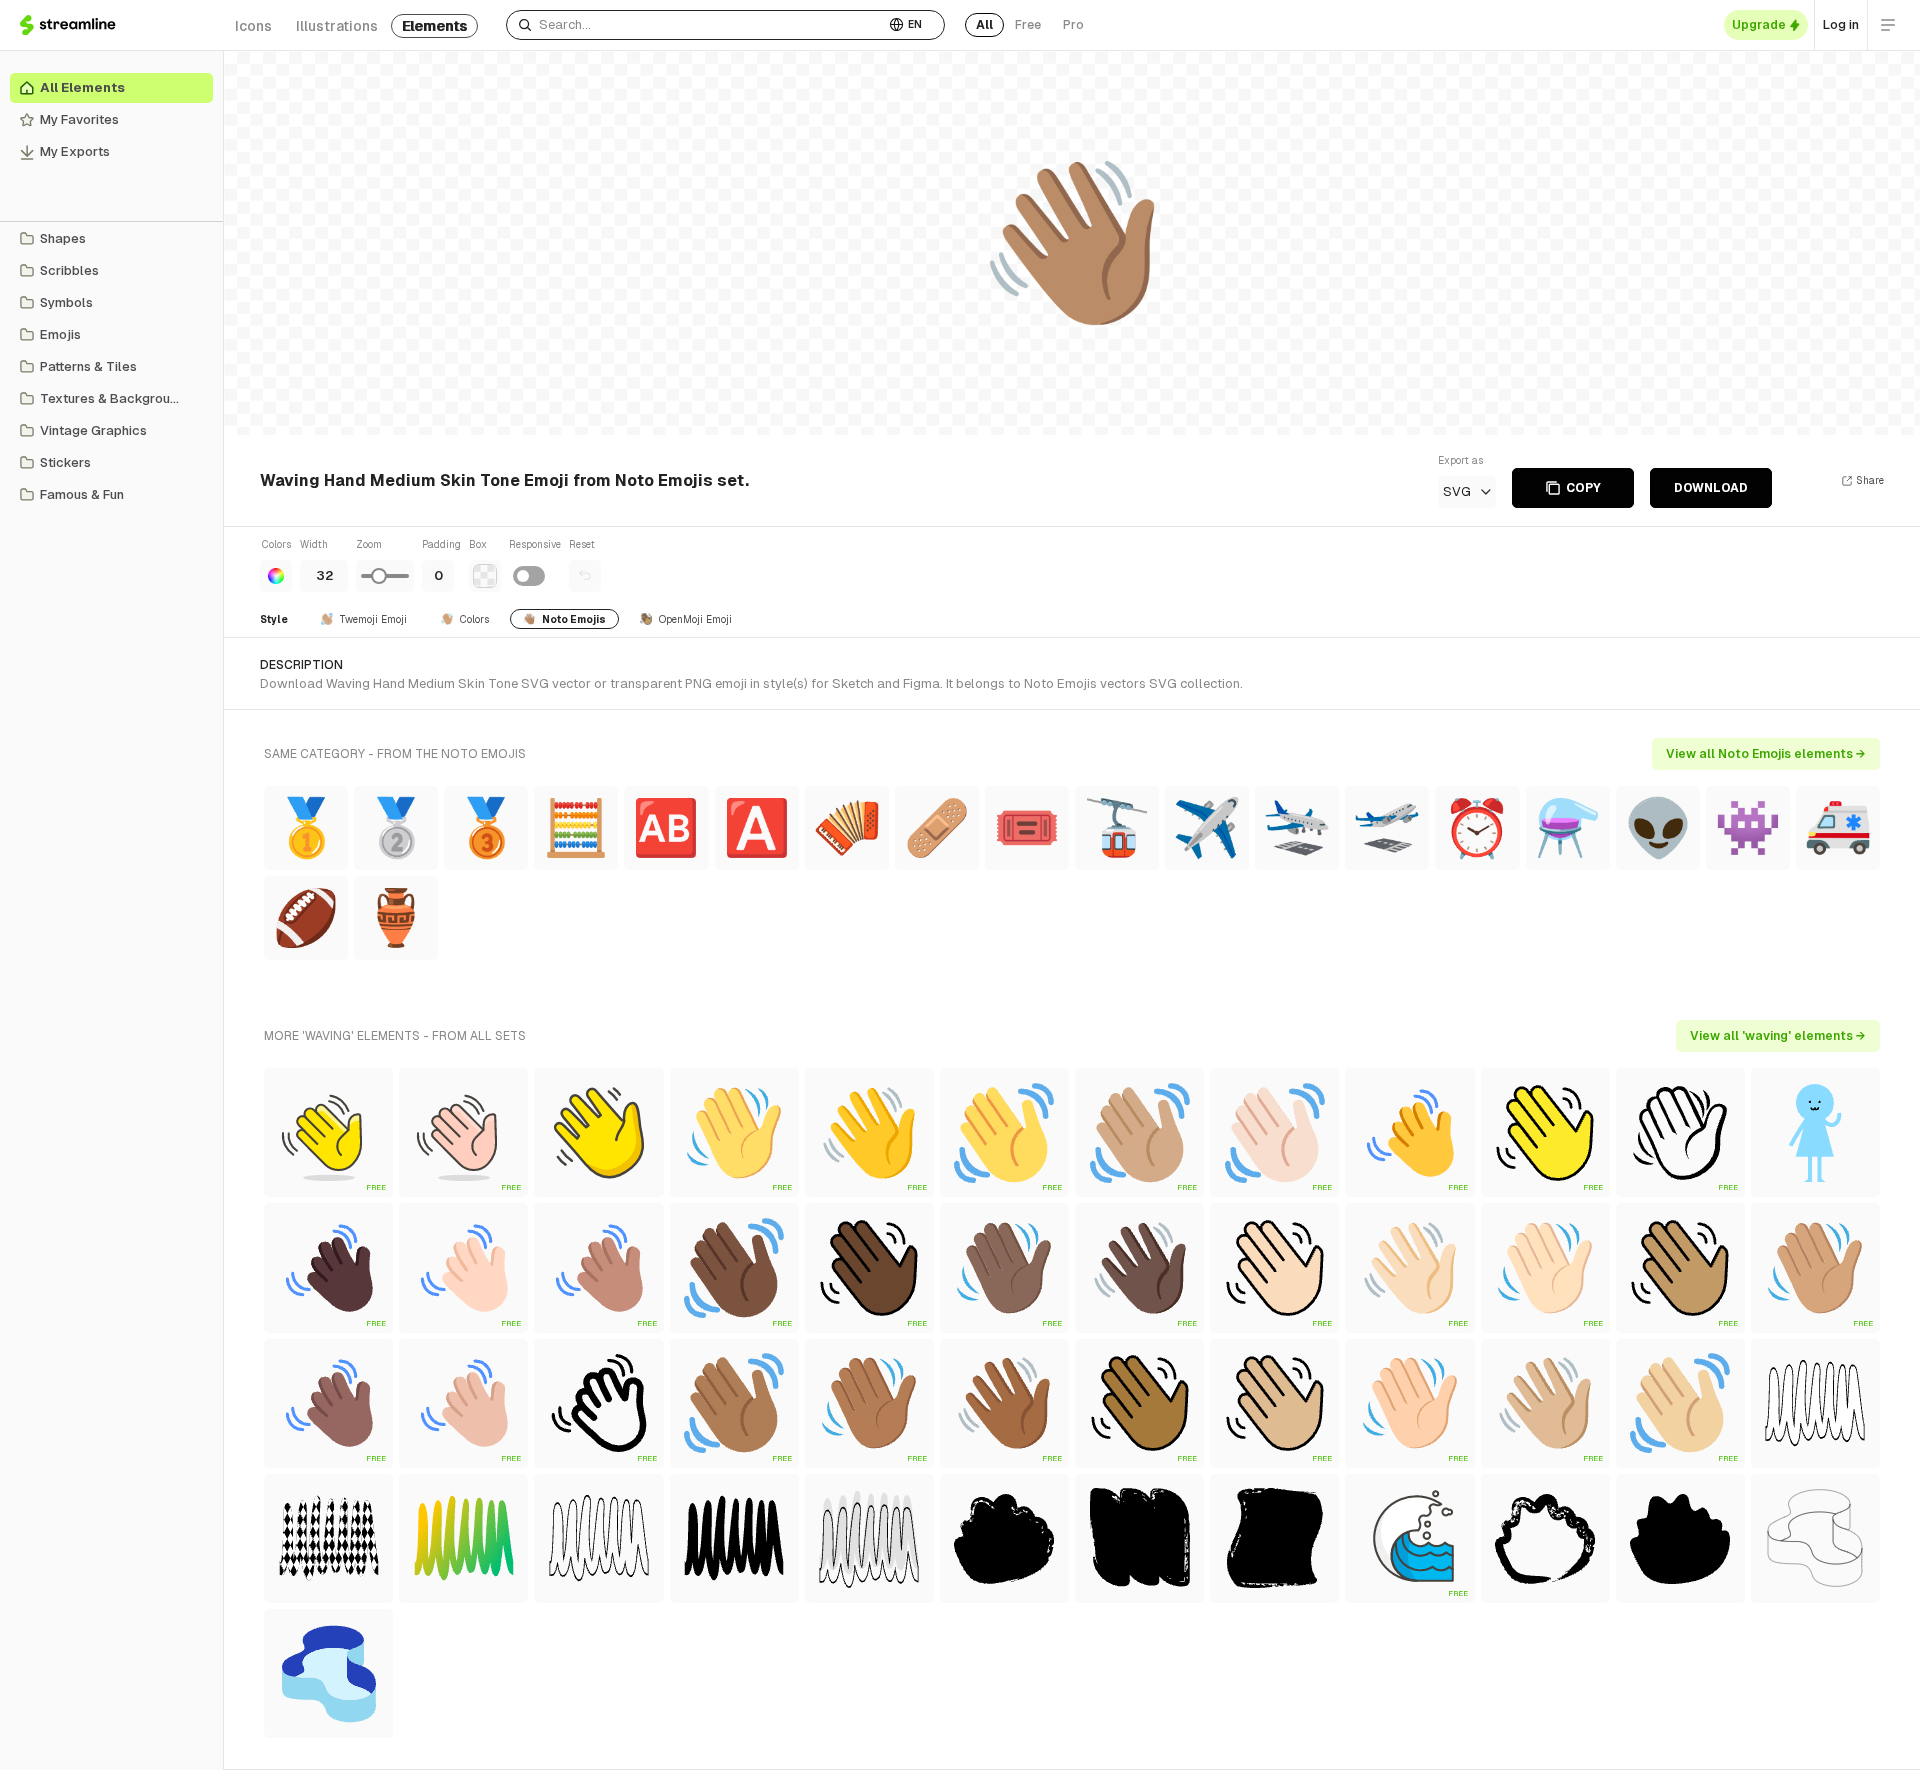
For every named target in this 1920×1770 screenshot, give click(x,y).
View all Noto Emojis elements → (1766, 754)
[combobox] (695, 25)
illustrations (337, 26)
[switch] (529, 576)
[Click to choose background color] (485, 576)
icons (253, 26)
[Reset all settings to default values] (585, 576)
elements (434, 26)
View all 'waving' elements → (1778, 1036)
